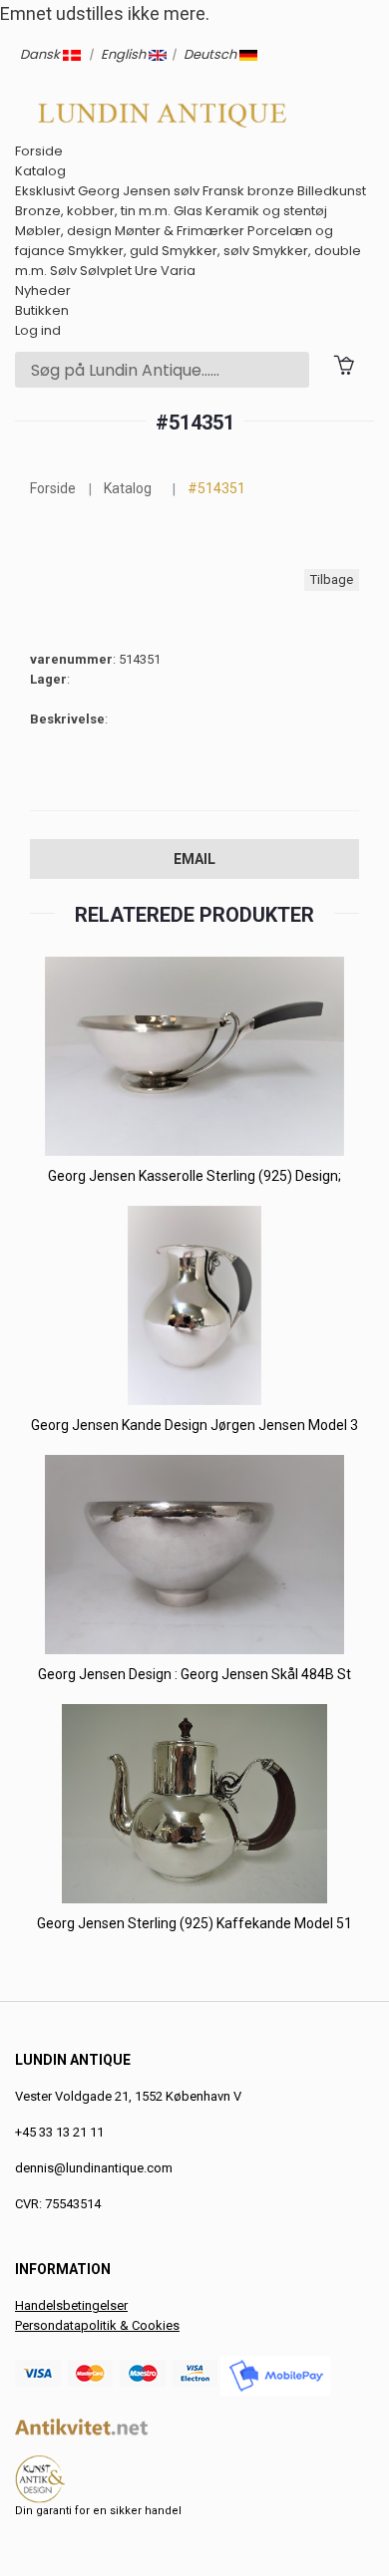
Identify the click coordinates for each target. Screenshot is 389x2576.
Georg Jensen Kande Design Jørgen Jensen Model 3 (194, 1425)
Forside (39, 151)
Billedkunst (332, 191)
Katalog (40, 171)
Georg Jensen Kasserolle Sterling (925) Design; (194, 1176)
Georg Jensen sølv (139, 191)
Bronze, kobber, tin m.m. (93, 211)
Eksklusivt (45, 191)
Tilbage (332, 579)
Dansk (41, 54)
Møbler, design (63, 231)
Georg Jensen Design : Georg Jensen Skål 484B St (194, 1674)
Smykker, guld (113, 251)
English (125, 54)
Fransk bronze (248, 191)
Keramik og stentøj (266, 211)
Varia (178, 271)
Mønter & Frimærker (180, 231)
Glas (188, 211)
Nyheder (43, 290)
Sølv (63, 271)
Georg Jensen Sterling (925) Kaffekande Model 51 (194, 1923)
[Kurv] (344, 364)
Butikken (42, 310)
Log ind (38, 330)
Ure (146, 271)
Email (194, 859)
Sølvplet (106, 271)
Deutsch (211, 54)
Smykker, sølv (205, 251)
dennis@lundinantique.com (94, 2168)
